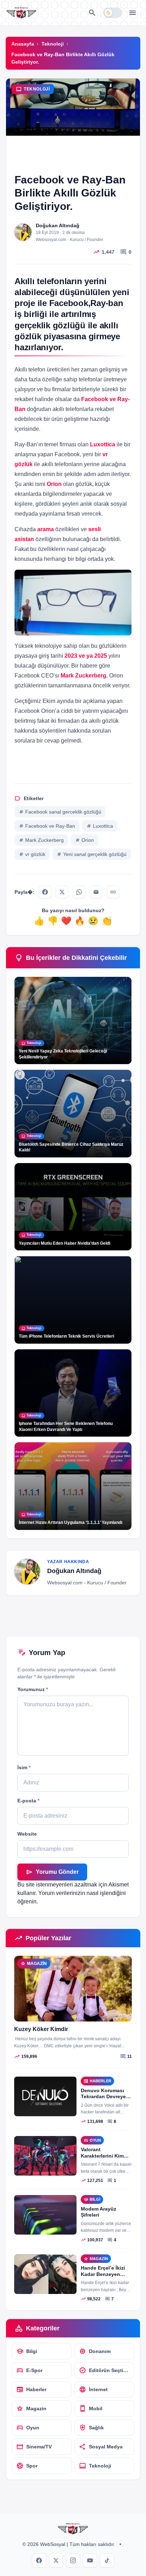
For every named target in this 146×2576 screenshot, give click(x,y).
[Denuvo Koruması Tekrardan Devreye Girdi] (45, 2096)
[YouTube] (90, 2560)
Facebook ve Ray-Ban (47, 826)
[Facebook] (39, 2560)
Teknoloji (53, 44)
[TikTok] (107, 2560)
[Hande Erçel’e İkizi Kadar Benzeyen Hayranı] (45, 2274)
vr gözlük (32, 854)
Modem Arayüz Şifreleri (99, 2212)
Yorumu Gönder (52, 1872)
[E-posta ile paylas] (96, 892)
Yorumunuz (33, 1689)
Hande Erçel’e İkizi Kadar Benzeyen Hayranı (103, 2274)
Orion (85, 840)
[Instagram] (73, 2560)
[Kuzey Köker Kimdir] (73, 1989)
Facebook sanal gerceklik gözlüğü (60, 812)
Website (27, 1834)
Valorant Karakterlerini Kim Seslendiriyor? (102, 2156)
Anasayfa (23, 44)
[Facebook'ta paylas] (45, 892)
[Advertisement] (73, 159)
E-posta (28, 1801)
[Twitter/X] (56, 2560)
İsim (24, 1767)
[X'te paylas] (62, 892)
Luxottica (100, 826)
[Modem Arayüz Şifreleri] (45, 2215)
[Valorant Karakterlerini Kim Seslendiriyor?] (45, 2156)
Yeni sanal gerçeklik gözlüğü (92, 854)
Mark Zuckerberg (41, 840)
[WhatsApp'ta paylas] (79, 892)
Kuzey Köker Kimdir (41, 2029)
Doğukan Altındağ (58, 225)
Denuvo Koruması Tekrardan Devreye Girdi (103, 2097)
